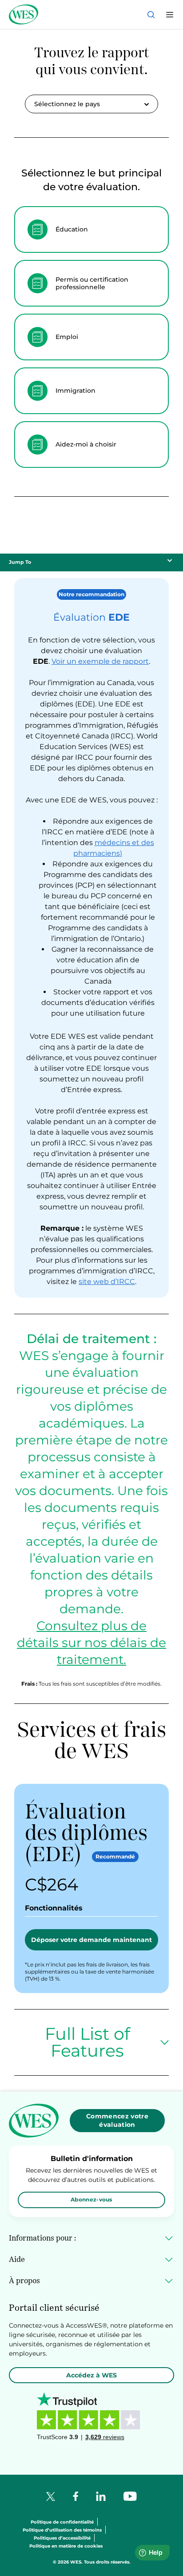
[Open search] (151, 15)
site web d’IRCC (107, 1282)
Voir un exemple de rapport (100, 661)
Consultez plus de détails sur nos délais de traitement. (91, 1643)
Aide (17, 2259)
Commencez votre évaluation (117, 2120)
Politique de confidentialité (62, 2522)
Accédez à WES (91, 2375)
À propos (24, 2281)
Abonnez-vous (91, 2199)
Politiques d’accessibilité (62, 2538)
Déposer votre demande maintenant (91, 1940)
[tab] (91, 229)
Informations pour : (42, 2238)
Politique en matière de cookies (66, 2546)
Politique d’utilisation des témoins (62, 2530)
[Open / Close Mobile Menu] (170, 15)
